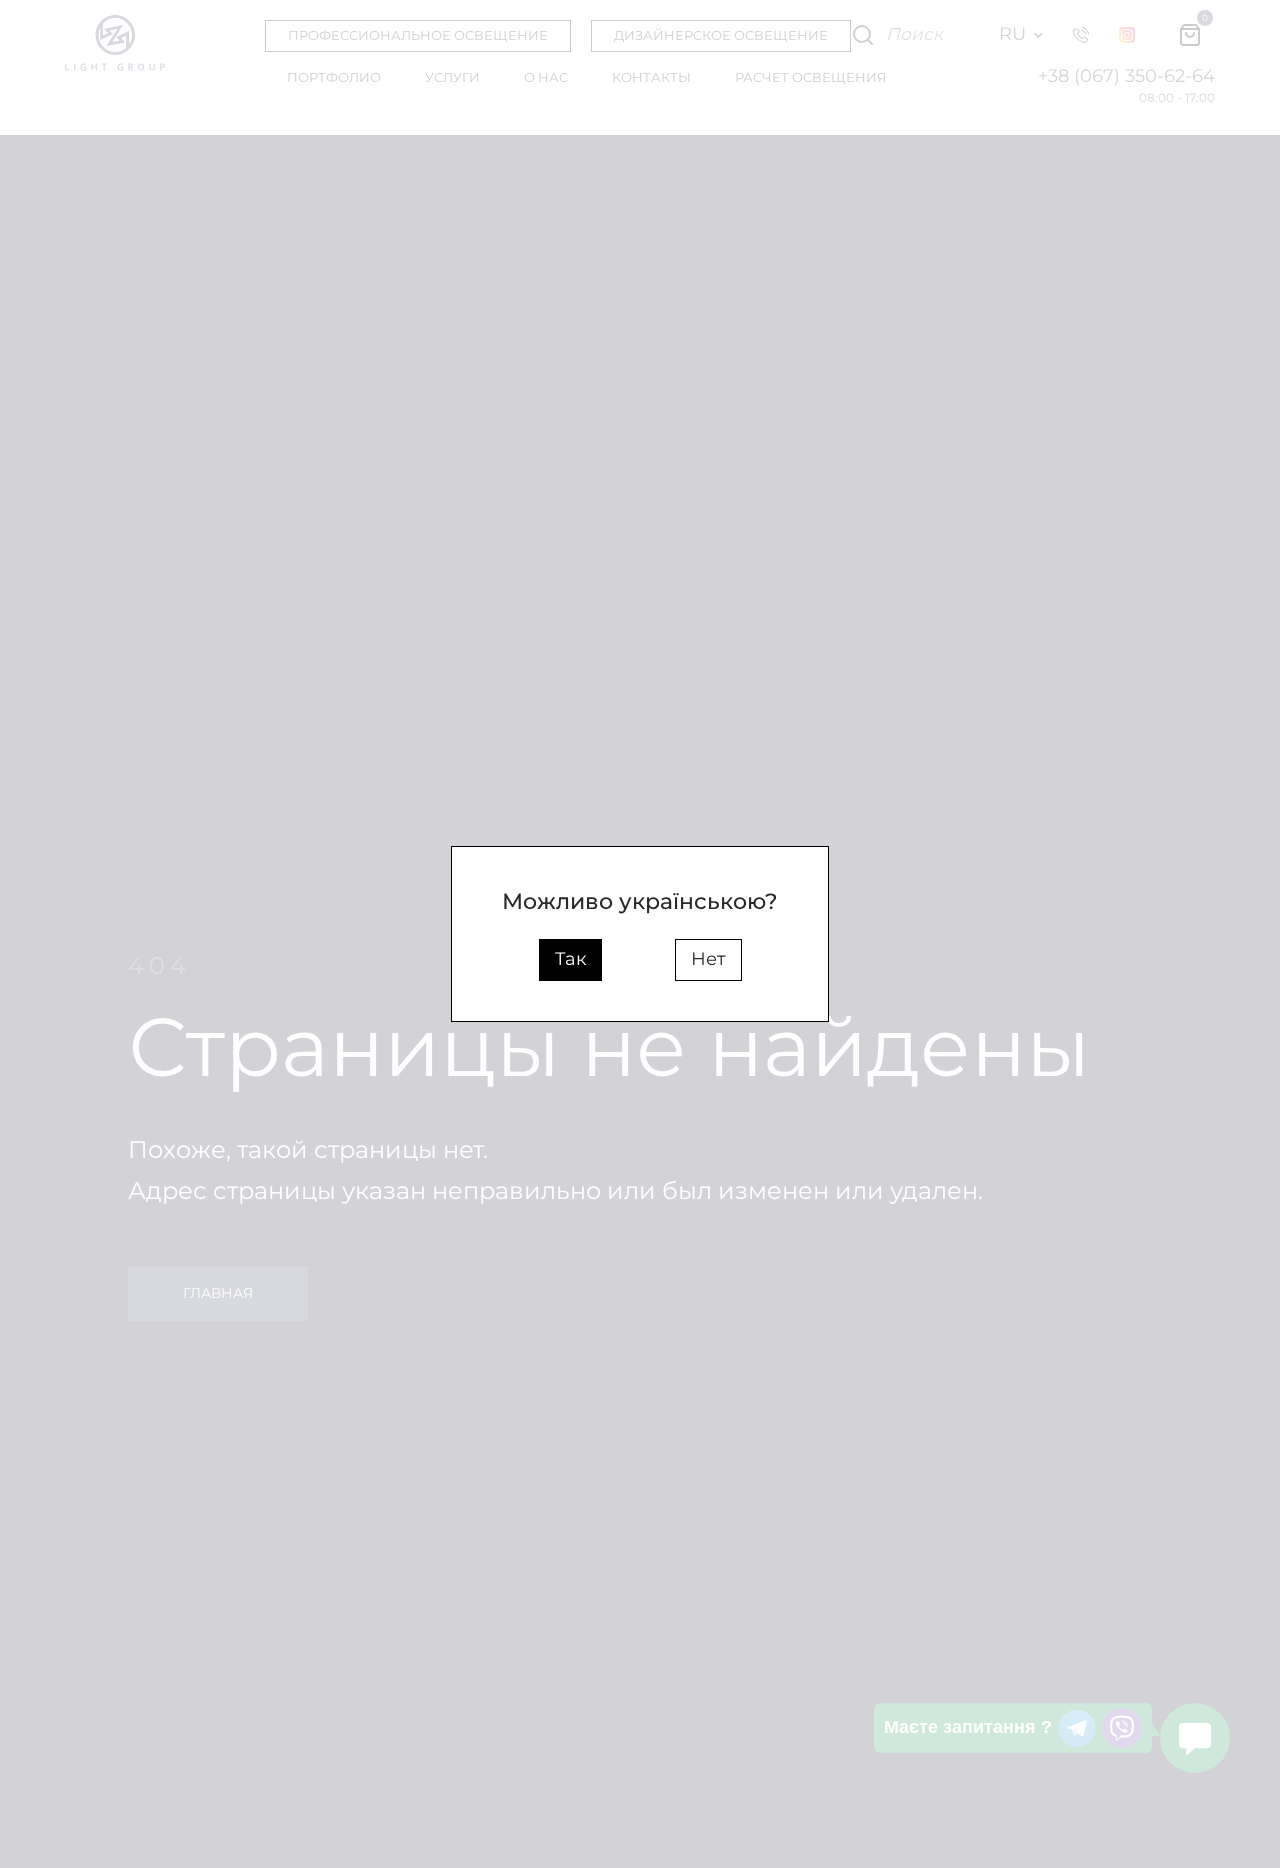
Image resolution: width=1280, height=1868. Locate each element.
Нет (708, 959)
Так (570, 959)
